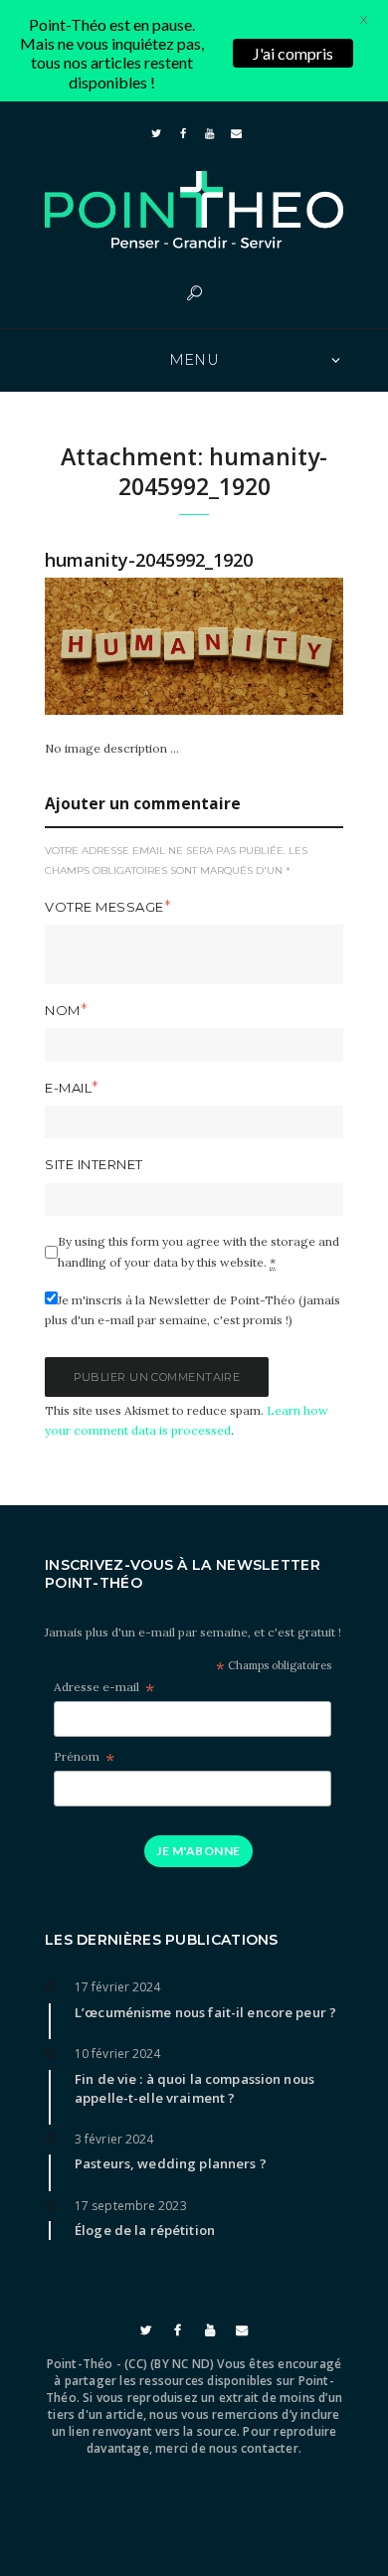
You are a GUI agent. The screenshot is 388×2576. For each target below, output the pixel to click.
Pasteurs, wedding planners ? (171, 2163)
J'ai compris (293, 53)
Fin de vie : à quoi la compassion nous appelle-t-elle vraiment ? (194, 2088)
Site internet (94, 1164)
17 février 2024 (118, 1987)
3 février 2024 (114, 2139)
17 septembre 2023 (131, 2206)
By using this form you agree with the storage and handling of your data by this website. (198, 1251)
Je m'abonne (198, 1851)
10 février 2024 (118, 2054)
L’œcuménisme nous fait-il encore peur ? (205, 2012)
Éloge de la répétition (145, 2230)
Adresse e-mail (104, 1688)
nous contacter (254, 2448)
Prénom (84, 1757)
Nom (63, 1010)
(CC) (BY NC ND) (169, 2364)
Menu (194, 360)
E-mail (68, 1088)
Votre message (104, 907)
